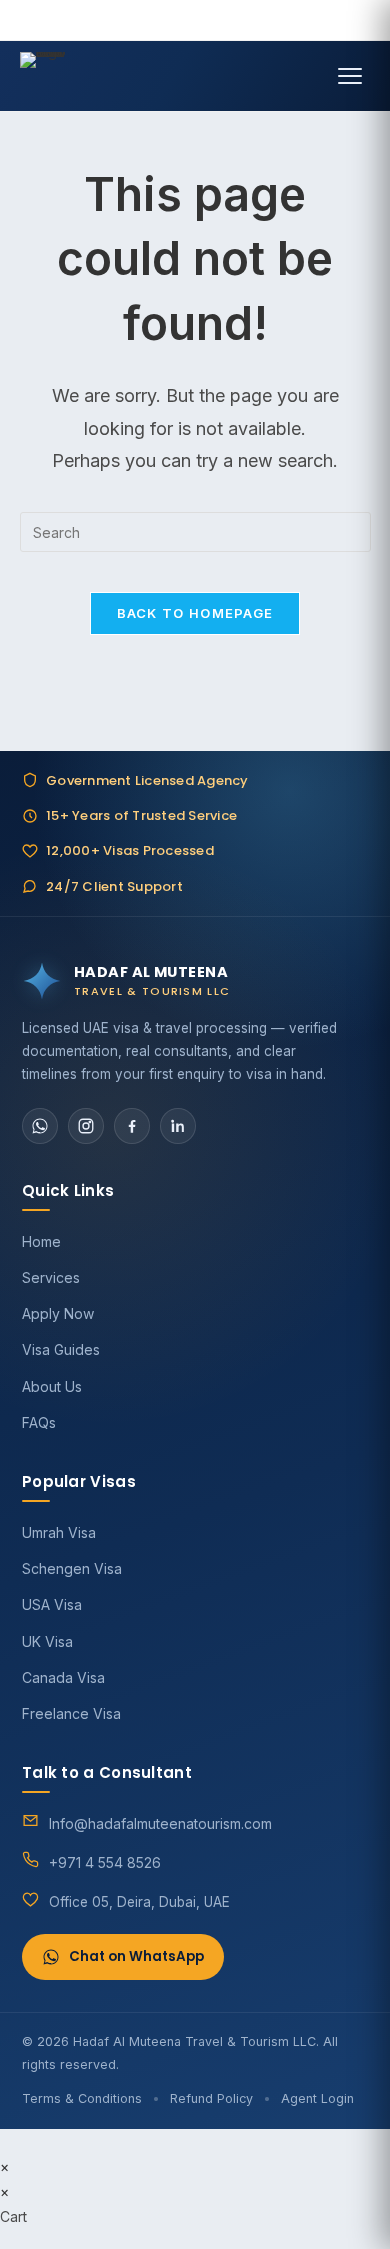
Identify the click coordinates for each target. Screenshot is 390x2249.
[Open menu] (350, 76)
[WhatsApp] (40, 1126)
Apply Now (58, 1313)
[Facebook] (132, 1126)
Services (51, 1277)
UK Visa (47, 1641)
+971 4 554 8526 (105, 1862)
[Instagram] (86, 1126)
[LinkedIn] (178, 1126)
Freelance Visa (71, 1713)
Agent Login (317, 2098)
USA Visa (52, 1604)
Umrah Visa (59, 1532)
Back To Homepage (195, 613)
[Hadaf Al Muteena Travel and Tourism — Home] (44, 76)
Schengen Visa (72, 1568)
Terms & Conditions (82, 2098)
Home (41, 1241)
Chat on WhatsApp (136, 1956)
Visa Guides (61, 1349)
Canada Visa (63, 1677)
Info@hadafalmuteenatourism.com (160, 1823)
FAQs (39, 1422)
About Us (52, 1386)
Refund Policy (211, 2098)
